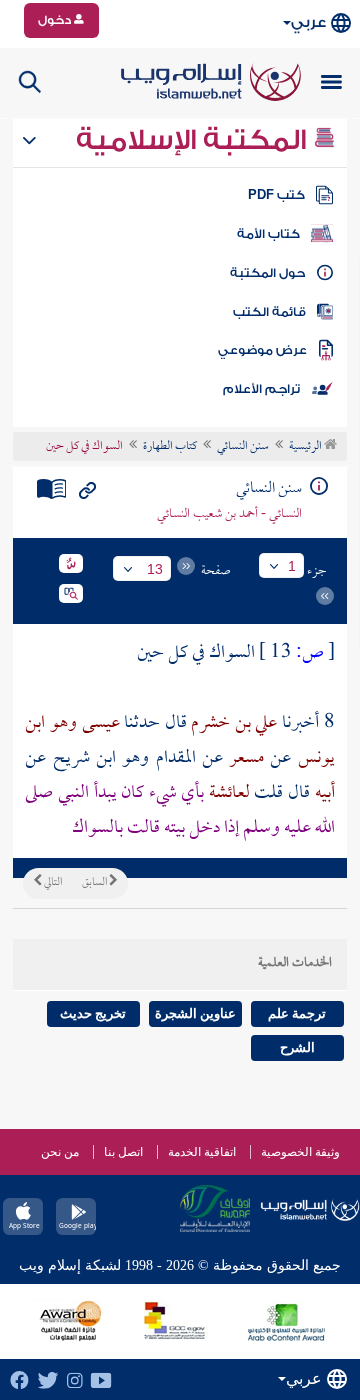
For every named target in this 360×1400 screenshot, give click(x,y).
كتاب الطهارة (170, 447)
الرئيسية (306, 447)
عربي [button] (308, 22)
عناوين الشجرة (195, 1013)
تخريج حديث (93, 1013)
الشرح (297, 1047)
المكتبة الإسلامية (194, 140)
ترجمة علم (297, 1013)
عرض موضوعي (262, 350)
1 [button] (292, 566)
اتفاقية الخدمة (202, 1152)
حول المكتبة (267, 273)
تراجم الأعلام (261, 389)
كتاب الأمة (268, 234)
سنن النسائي (243, 447)
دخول (56, 20)
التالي (52, 883)
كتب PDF (276, 195)
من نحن (60, 1152)
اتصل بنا (123, 1152)
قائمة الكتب (269, 312)
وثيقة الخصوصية (300, 1152)
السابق (95, 883)
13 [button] (155, 569)
